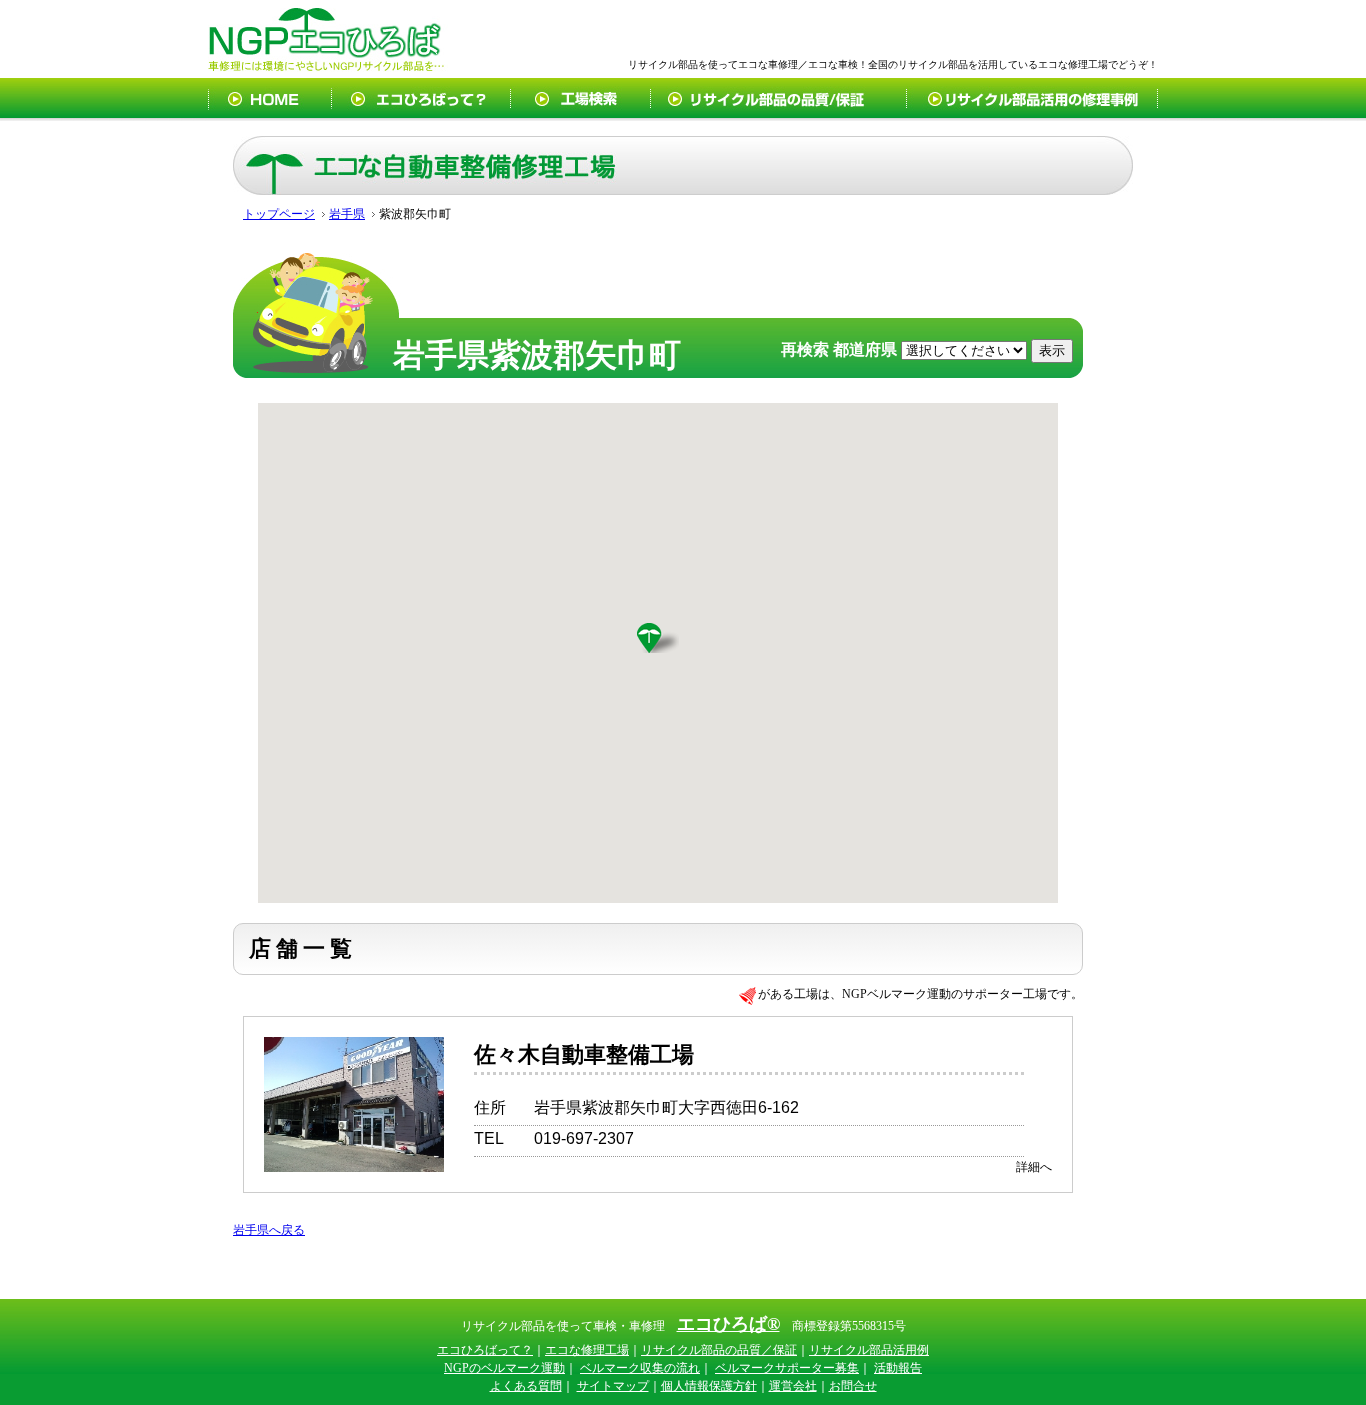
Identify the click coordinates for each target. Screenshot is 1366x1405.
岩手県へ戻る (269, 1230)
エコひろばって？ (485, 1350)
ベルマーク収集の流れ (640, 1368)
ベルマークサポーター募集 (787, 1368)
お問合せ (853, 1386)
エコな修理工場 (587, 1350)
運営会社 (793, 1386)
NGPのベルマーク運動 (504, 1368)
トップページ (279, 214)
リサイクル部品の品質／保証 (719, 1350)
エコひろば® (728, 1324)
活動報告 (898, 1368)
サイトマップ (613, 1386)
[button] (658, 638)
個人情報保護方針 (709, 1386)
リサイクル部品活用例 (869, 1350)
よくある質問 (526, 1386)
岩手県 (347, 214)
